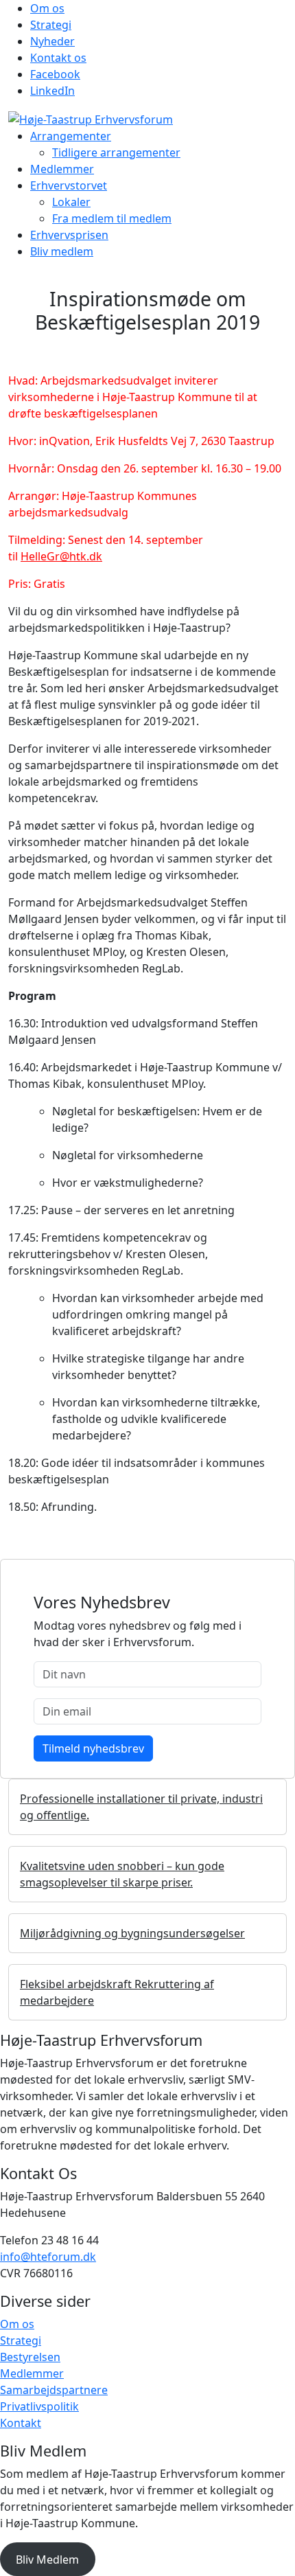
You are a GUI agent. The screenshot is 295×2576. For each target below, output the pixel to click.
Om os (47, 8)
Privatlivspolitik (39, 2406)
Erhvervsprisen (69, 235)
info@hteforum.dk (48, 2257)
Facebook (55, 74)
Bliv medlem (62, 251)
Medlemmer (62, 169)
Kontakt (21, 2423)
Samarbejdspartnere (54, 2390)
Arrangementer (71, 136)
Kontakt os (58, 58)
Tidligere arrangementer (116, 152)
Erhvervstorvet (69, 185)
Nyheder (52, 41)
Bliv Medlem (47, 2560)
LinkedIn (52, 91)
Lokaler (71, 202)
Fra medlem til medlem (112, 218)
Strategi (51, 25)
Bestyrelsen (30, 2357)
